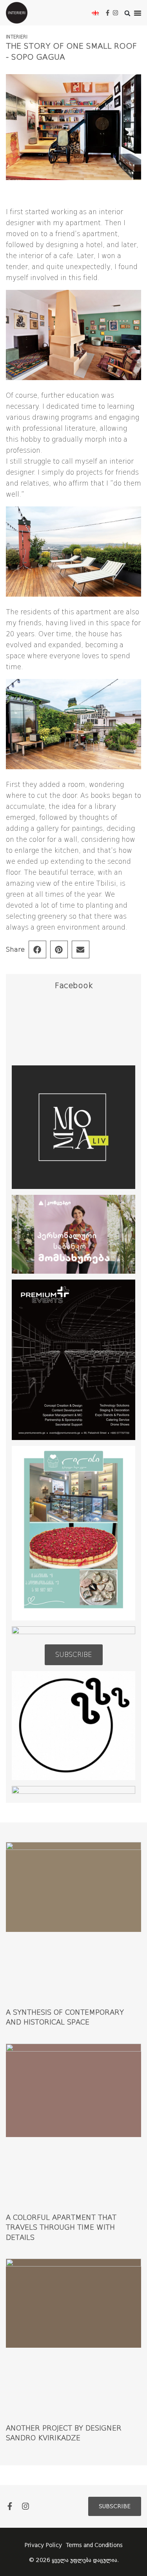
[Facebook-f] (108, 13)
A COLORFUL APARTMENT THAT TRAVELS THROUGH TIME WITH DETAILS (61, 2227)
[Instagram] (115, 13)
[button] (138, 13)
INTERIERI (17, 37)
